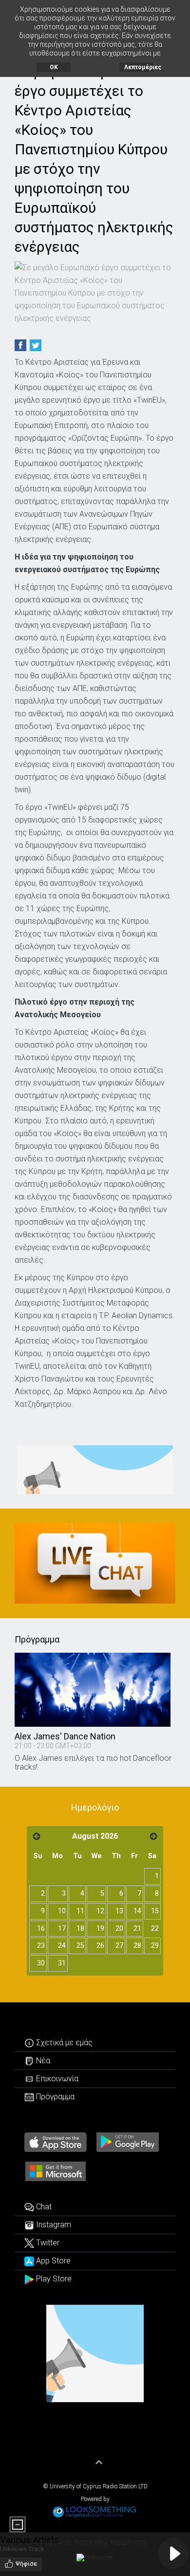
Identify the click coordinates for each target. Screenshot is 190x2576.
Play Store (53, 2279)
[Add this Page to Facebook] (20, 345)
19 (100, 1929)
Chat (43, 2207)
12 (100, 1911)
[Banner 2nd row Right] (95, 1563)
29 (155, 1946)
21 (137, 1929)
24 (62, 1946)
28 (137, 1946)
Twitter (47, 2243)
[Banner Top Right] (95, 1470)
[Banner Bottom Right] (95, 2353)
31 (62, 1963)
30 (41, 1963)
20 (119, 1929)
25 (80, 1946)
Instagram (53, 2225)
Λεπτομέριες (139, 67)
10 (62, 1911)
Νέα (42, 2061)
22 (155, 1929)
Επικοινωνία (56, 2079)
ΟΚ (54, 67)
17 (62, 1929)
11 (80, 1911)
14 (137, 1911)
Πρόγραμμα (54, 2097)
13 (119, 1911)
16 (41, 1929)
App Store (52, 2261)
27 (119, 1946)
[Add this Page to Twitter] (36, 345)
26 (100, 1946)
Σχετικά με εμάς (63, 2043)
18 (80, 1929)
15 (155, 1911)
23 (41, 1946)
